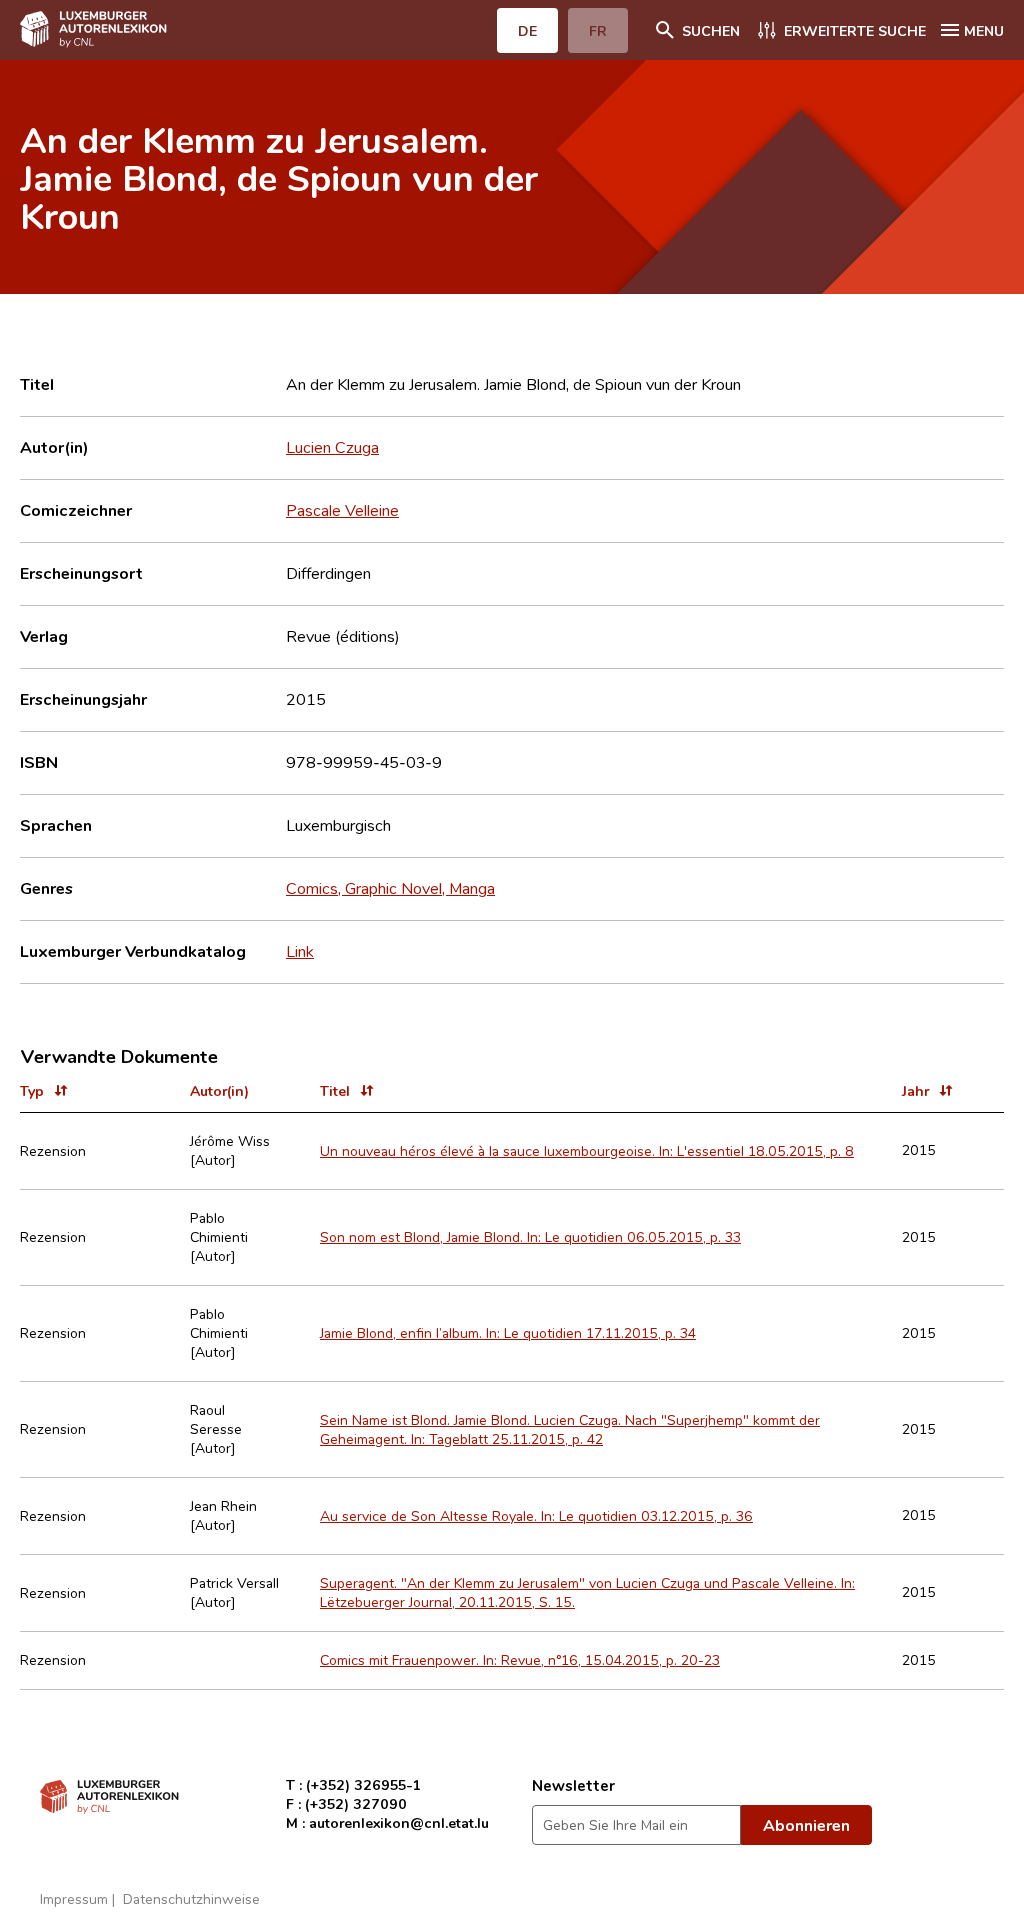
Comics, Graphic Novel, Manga (390, 888)
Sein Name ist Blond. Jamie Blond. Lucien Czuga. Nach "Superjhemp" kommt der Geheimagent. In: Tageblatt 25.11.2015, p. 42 (570, 1429)
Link (300, 951)
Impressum (74, 1898)
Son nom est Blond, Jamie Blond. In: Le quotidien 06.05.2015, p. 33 (530, 1236)
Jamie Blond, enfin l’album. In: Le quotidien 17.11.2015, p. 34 (508, 1332)
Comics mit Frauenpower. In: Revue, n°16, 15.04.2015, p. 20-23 (520, 1659)
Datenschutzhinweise (191, 1898)
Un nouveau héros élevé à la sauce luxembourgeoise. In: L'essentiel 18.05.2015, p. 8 (587, 1150)
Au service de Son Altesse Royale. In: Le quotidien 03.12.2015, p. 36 (536, 1515)
